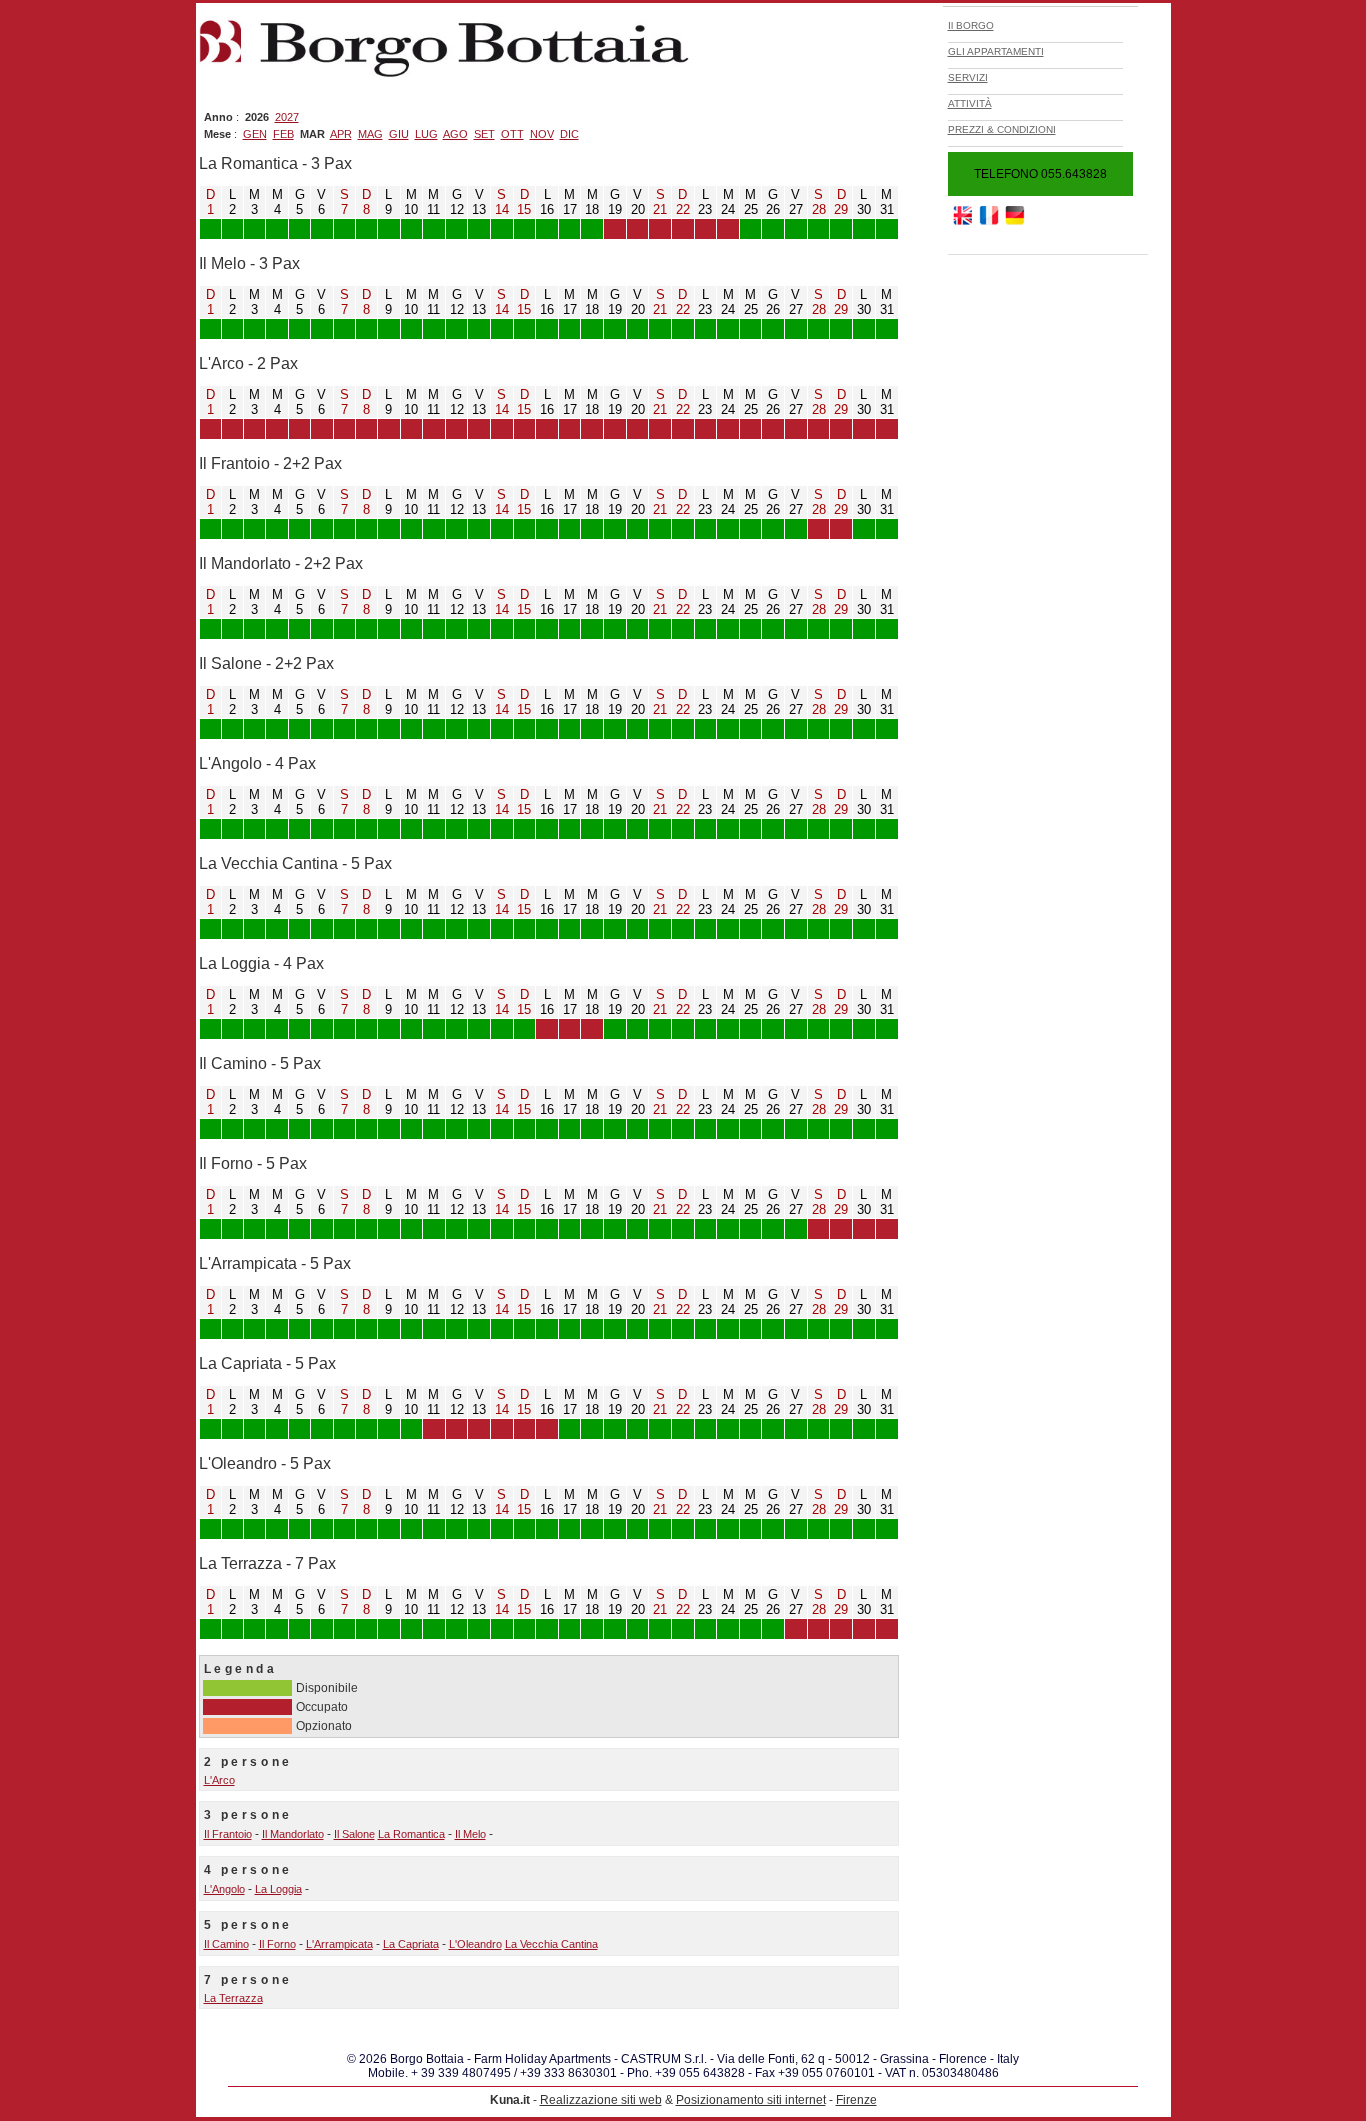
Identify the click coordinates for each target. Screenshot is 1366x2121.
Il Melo (470, 1834)
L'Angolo (224, 1889)
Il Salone (354, 1834)
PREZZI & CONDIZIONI (1002, 129)
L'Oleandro (475, 1944)
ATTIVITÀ (970, 103)
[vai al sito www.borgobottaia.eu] (989, 221)
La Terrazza (233, 1998)
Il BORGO (971, 25)
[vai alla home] (449, 77)
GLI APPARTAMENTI (996, 51)
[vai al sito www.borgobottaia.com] (963, 221)
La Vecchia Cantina (551, 1944)
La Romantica (411, 1834)
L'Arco (219, 1780)
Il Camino (226, 1944)
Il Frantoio (228, 1834)
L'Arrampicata (339, 1944)
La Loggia (278, 1889)
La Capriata (411, 1944)
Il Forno (277, 1944)
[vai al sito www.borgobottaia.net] (1015, 221)
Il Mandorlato (293, 1834)
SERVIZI (968, 77)
